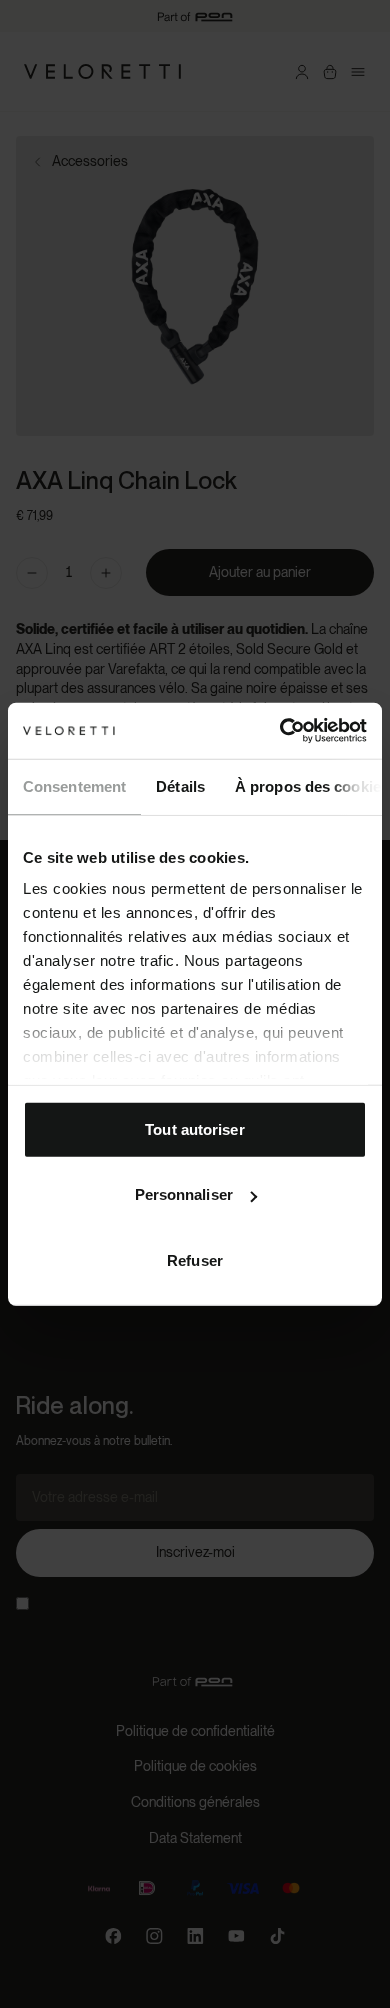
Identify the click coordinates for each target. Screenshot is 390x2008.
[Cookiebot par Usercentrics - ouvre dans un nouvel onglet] (280, 731)
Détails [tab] (180, 785)
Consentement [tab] (74, 785)
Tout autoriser (194, 1128)
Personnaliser (184, 1194)
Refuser (195, 1259)
